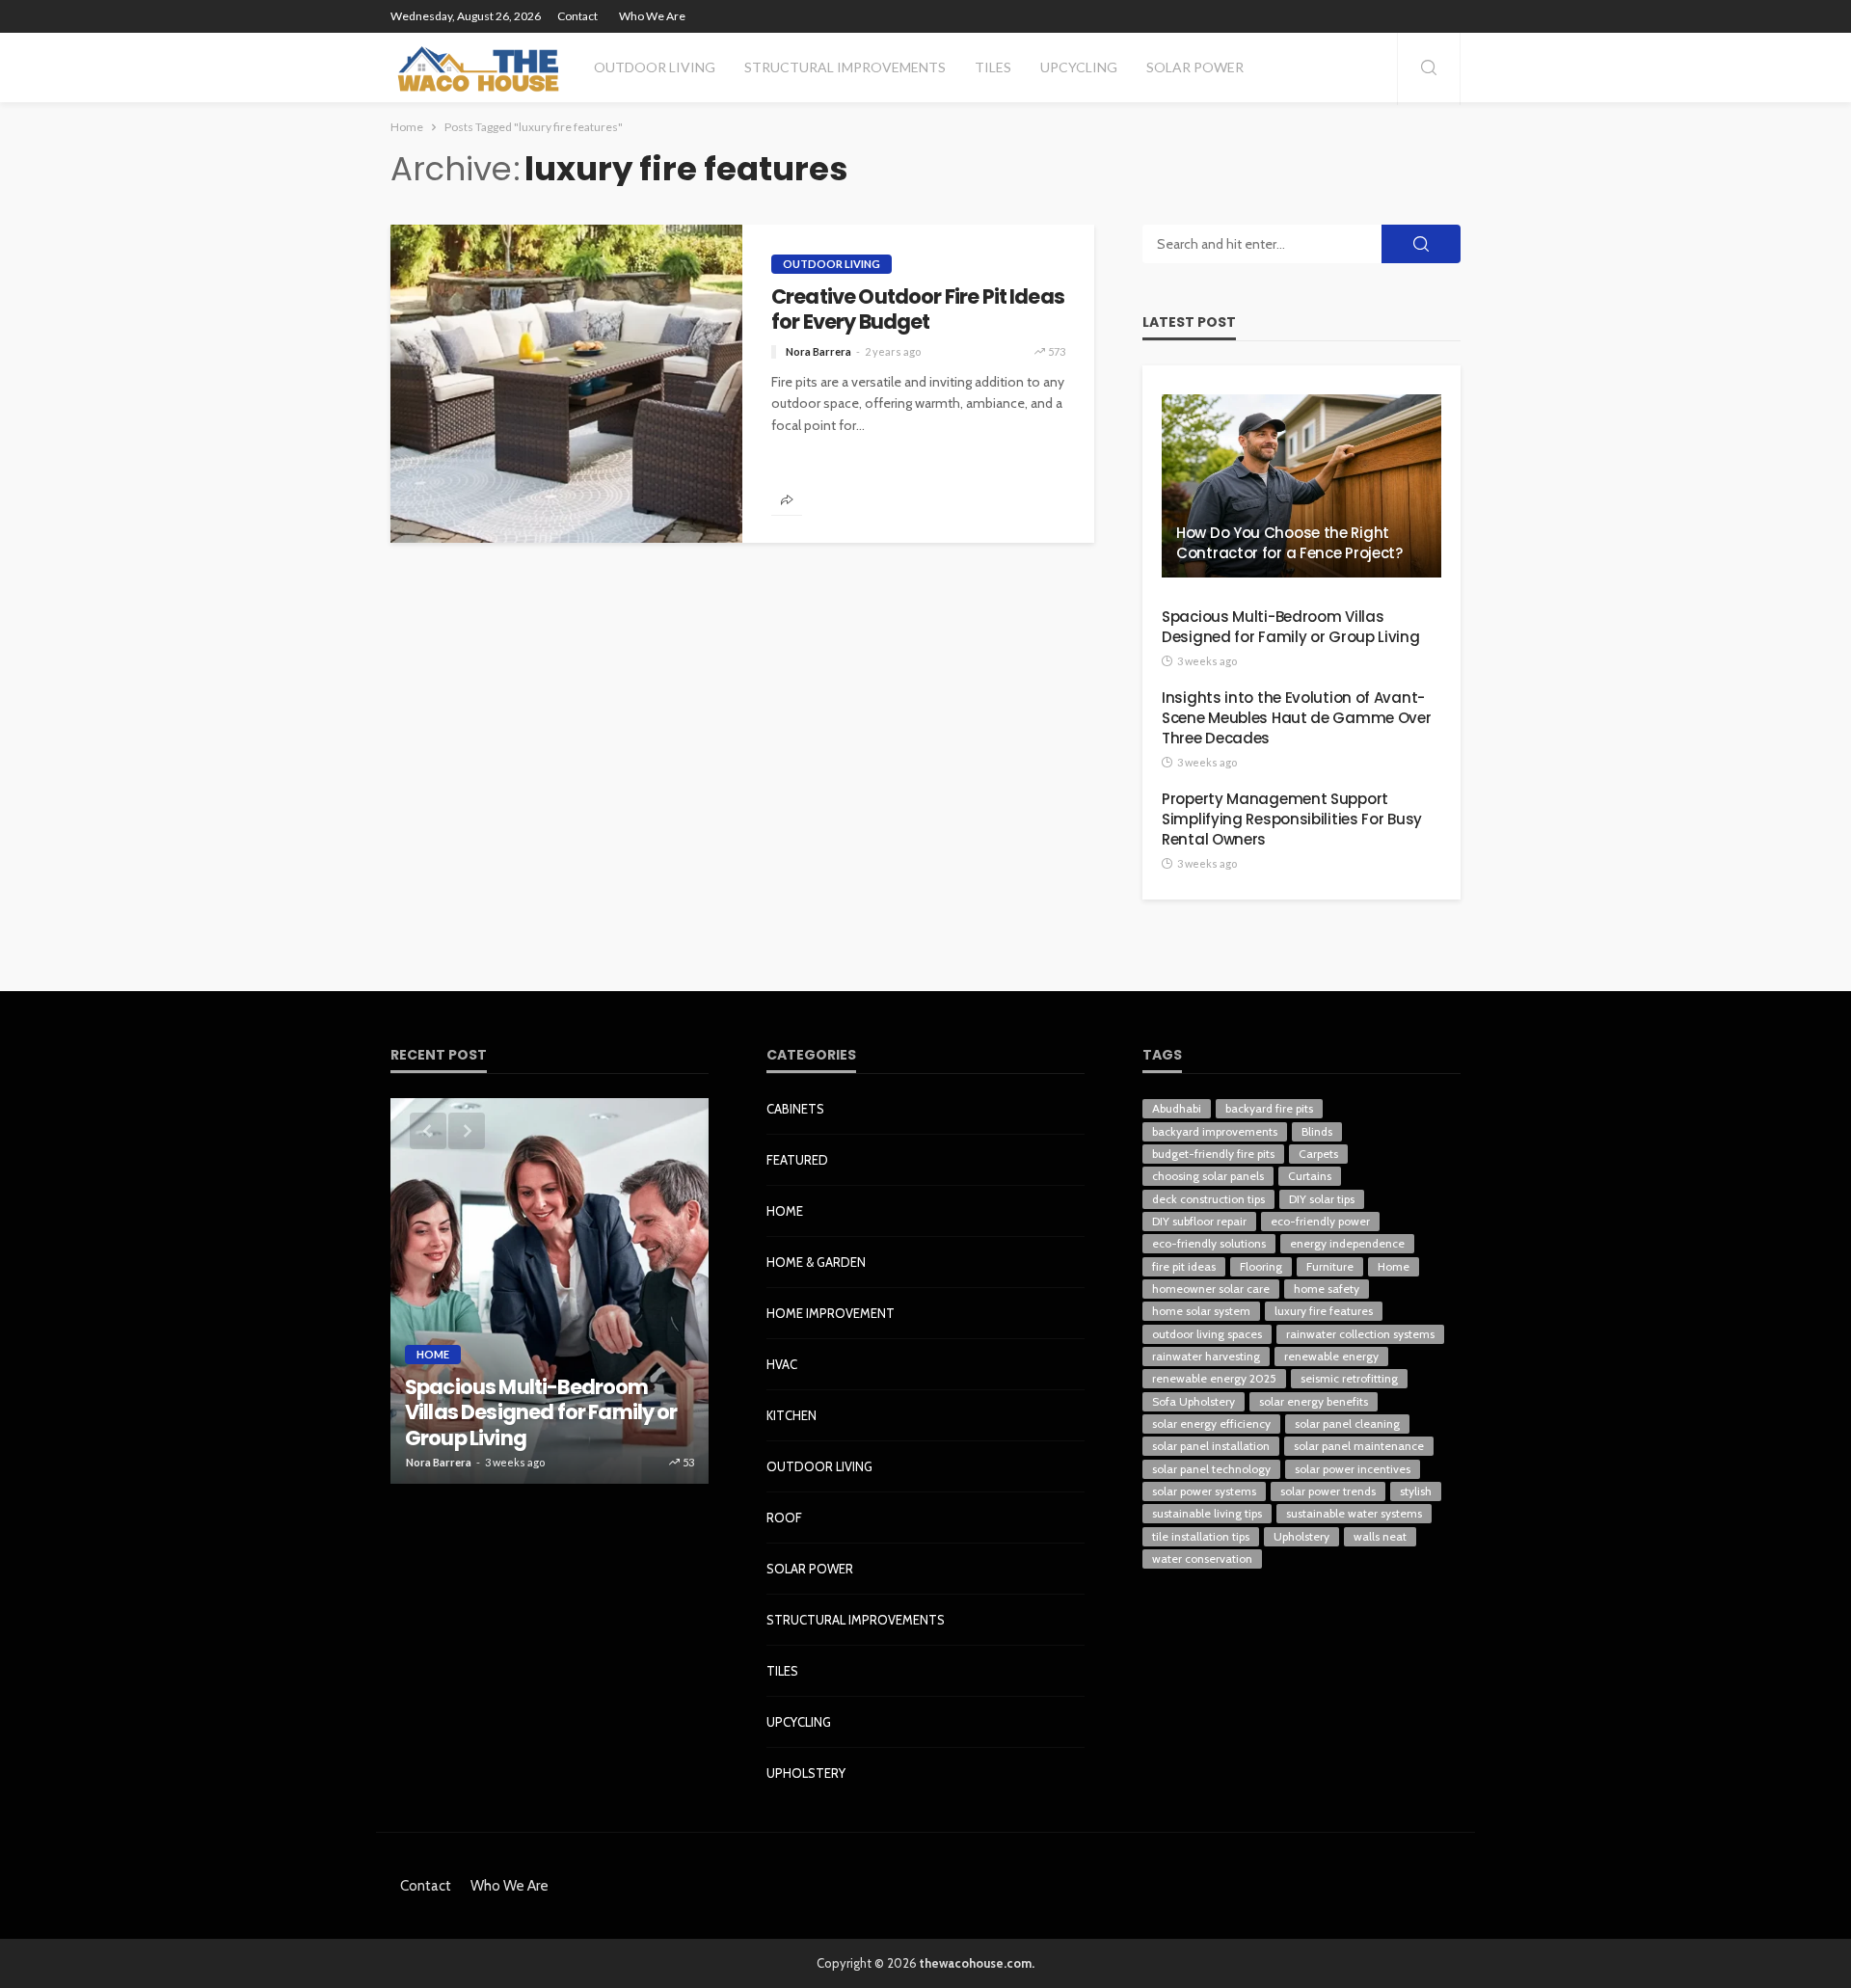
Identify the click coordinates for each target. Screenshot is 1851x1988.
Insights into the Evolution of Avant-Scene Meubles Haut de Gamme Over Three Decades (1296, 718)
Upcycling (1079, 67)
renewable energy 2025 (1214, 1378)
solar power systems (1204, 1491)
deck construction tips (1208, 1199)
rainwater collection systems (1360, 1334)
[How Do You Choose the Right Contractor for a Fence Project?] (1301, 486)
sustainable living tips (1207, 1513)
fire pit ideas (1184, 1266)
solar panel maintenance (1359, 1446)
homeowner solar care (1211, 1289)
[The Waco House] (480, 67)
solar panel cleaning (1347, 1424)
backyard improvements (1215, 1131)
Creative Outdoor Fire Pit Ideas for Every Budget (918, 310)
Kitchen (791, 1415)
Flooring (1261, 1266)
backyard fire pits (1269, 1108)
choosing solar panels (1208, 1176)
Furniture (1330, 1266)
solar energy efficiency (1211, 1424)
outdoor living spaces (1207, 1334)
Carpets (1318, 1154)
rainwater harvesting (1206, 1356)
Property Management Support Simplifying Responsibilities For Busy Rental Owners (1292, 819)
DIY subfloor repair (1199, 1221)
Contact (577, 16)
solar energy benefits (1314, 1401)
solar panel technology (1211, 1469)
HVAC (782, 1364)
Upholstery (806, 1773)
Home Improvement (831, 1313)
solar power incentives (1353, 1469)
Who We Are (652, 16)
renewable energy (1331, 1356)
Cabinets (795, 1109)
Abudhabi (1177, 1108)
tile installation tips (1201, 1536)
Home (433, 1354)
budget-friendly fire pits (1213, 1154)
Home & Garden (816, 1262)
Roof (784, 1518)
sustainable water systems (1354, 1513)
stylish (1416, 1491)
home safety (1327, 1289)
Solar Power (1195, 67)
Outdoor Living (655, 67)
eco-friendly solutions (1209, 1243)
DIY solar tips (1322, 1199)
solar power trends (1328, 1491)
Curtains (1310, 1176)
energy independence (1347, 1243)
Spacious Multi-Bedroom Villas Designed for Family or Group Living (1291, 627)
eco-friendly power (1320, 1221)
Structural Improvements (845, 67)
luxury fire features (1324, 1311)
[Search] (1429, 69)
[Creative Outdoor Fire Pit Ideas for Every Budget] (566, 384)
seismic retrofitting (1349, 1378)
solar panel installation (1211, 1446)
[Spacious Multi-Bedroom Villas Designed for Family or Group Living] (550, 1291)
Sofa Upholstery (1194, 1401)
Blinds (1317, 1131)
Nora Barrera (818, 351)
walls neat (1380, 1536)
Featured (797, 1160)
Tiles (993, 67)
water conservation (1202, 1558)
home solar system (1201, 1311)
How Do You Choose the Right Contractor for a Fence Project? (1289, 543)
